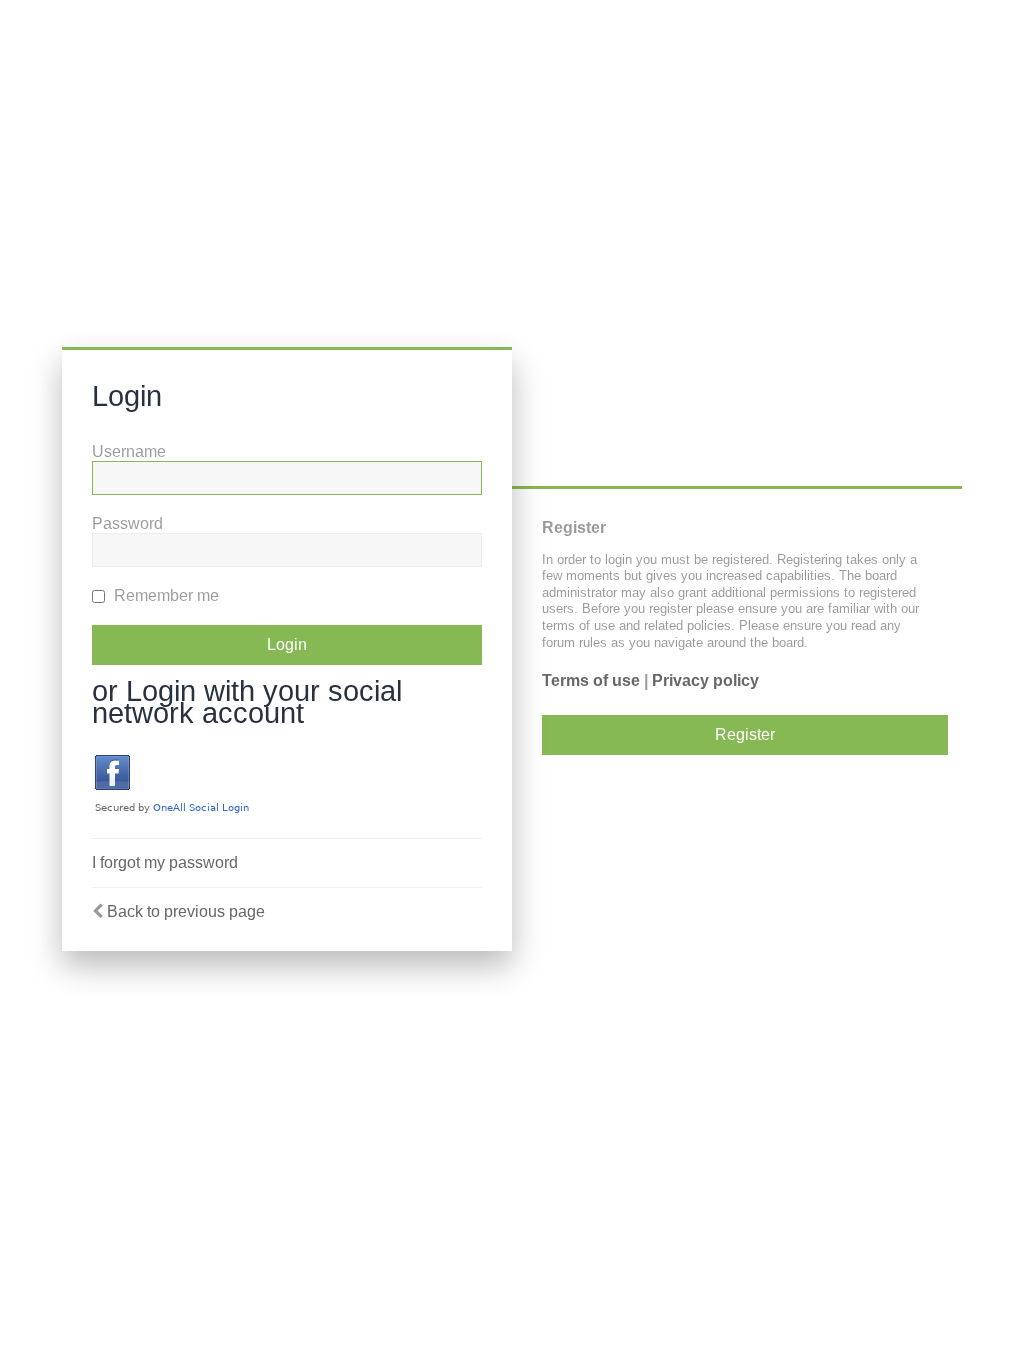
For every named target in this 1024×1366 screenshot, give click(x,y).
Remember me (164, 595)
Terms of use (591, 680)
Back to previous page (186, 911)
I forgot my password (165, 862)
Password (127, 523)
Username (129, 451)
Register (745, 734)
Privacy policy (705, 680)
